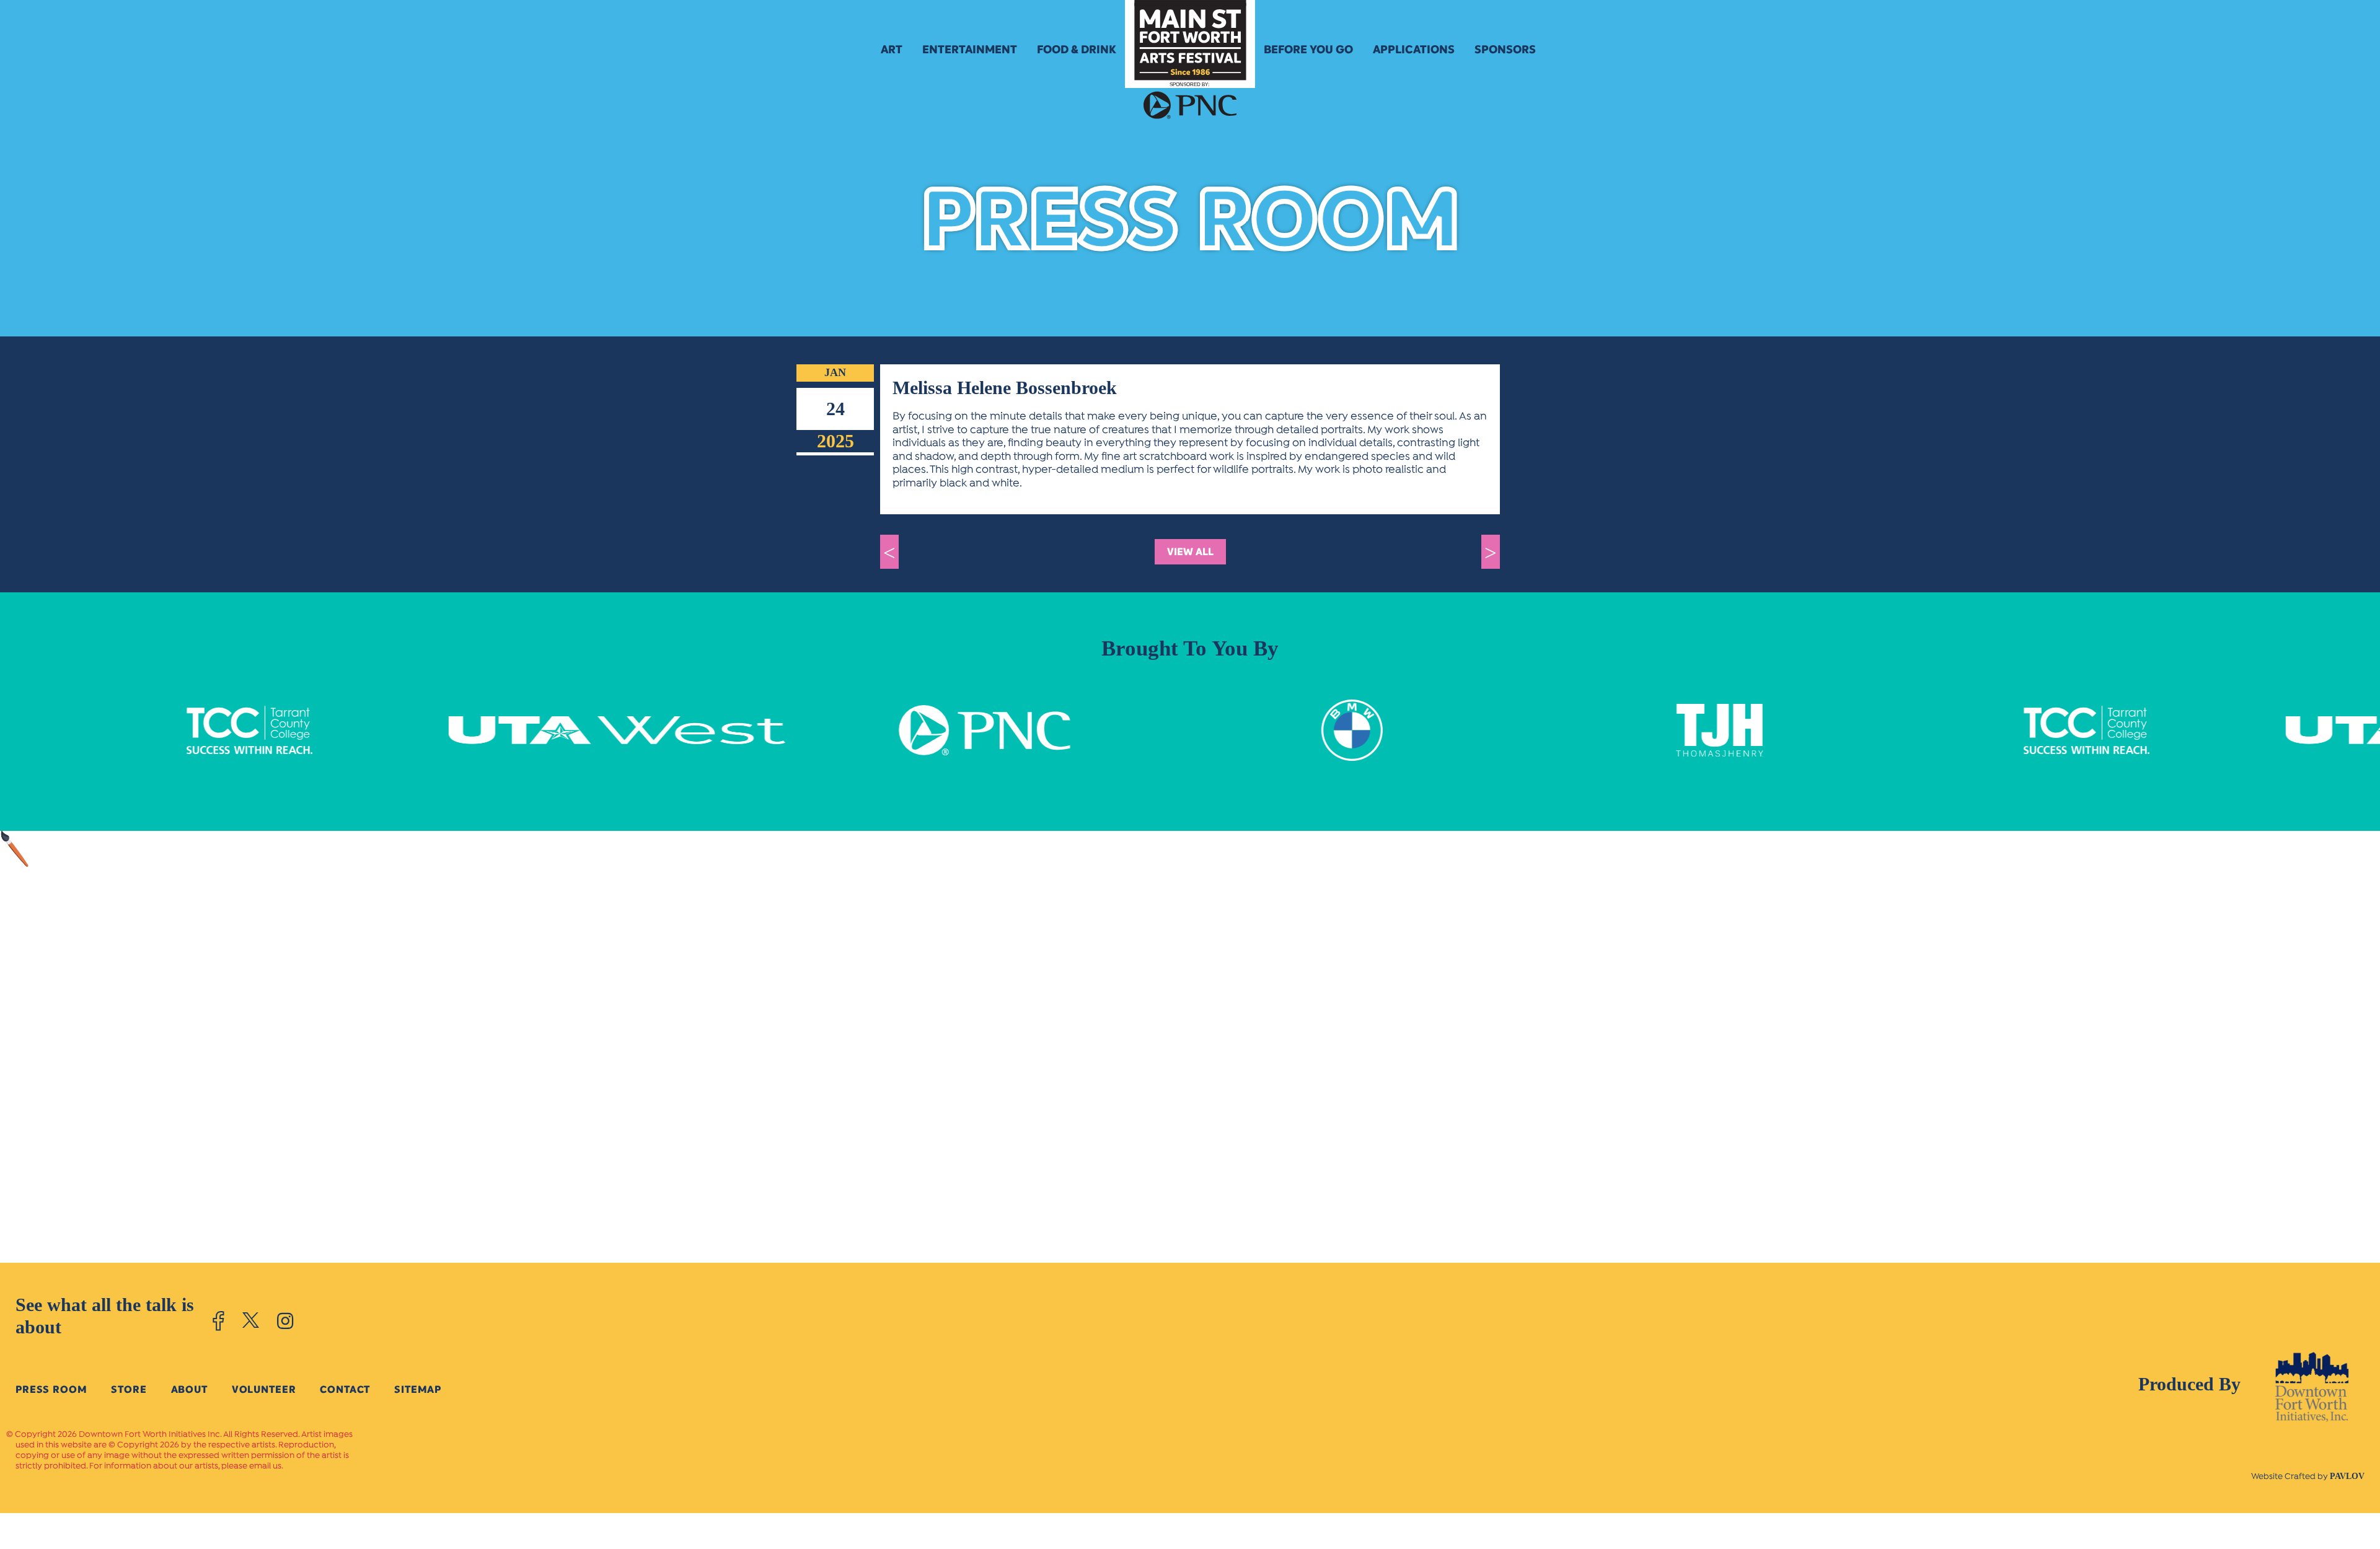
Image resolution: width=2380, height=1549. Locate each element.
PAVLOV (2347, 1476)
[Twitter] (251, 1321)
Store (129, 1389)
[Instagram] (285, 1321)
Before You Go (1308, 50)
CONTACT (345, 1389)
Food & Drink (1077, 50)
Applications (1414, 50)
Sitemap (418, 1389)
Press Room (51, 1389)
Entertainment (970, 50)
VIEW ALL (1190, 552)
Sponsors (1505, 50)
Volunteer (264, 1389)
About (189, 1389)
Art (892, 50)
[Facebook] (218, 1321)
